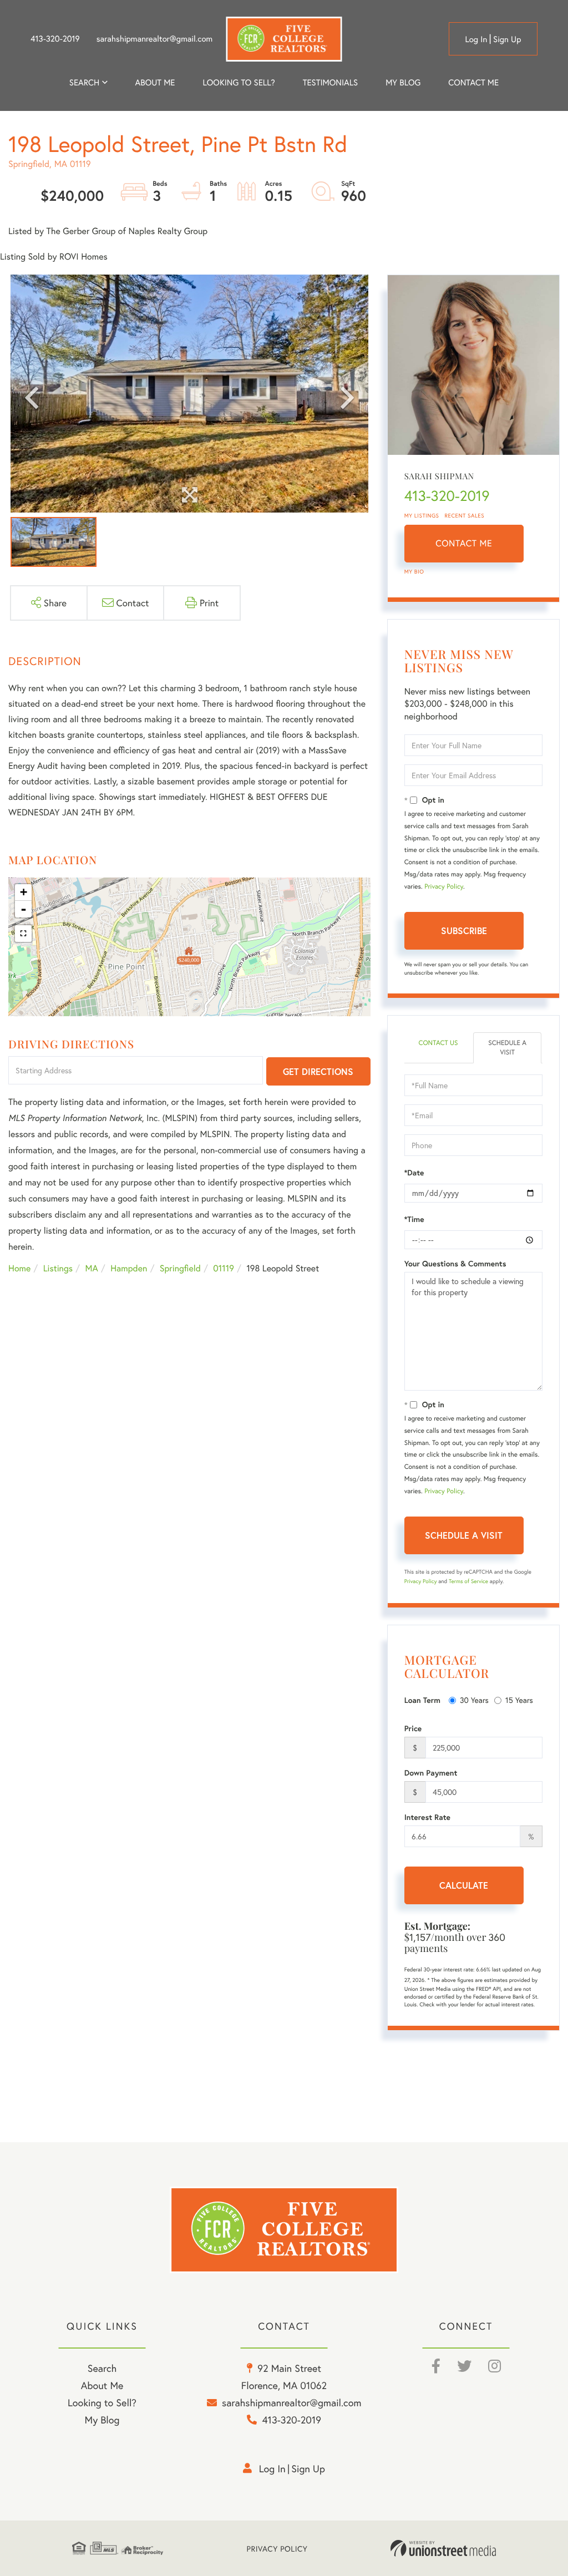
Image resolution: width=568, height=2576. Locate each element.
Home (19, 1268)
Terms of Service (468, 1581)
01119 (224, 1268)
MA (92, 1268)
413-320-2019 (55, 39)
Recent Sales (465, 516)
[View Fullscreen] (23, 934)
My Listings (422, 516)
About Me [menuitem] (102, 2385)
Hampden (129, 1268)
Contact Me (464, 543)
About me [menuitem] (155, 83)
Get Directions (318, 1071)
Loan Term (422, 1700)
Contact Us (438, 1043)
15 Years (519, 1700)
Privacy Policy (444, 887)
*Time (414, 1219)
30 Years (474, 1700)
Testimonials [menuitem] (330, 83)
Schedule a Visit (507, 1048)
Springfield (180, 1268)
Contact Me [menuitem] (473, 83)
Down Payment (431, 1773)
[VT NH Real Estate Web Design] (443, 2548)
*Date (414, 1173)
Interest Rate (427, 1817)
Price (413, 1728)
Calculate (464, 1885)
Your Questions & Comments (455, 1264)
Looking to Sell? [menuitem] (239, 83)
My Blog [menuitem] (403, 83)
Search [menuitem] (84, 83)
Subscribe (464, 930)
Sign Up (507, 39)
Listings (58, 1268)
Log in (476, 39)
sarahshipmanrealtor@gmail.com (154, 39)
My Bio (414, 572)
